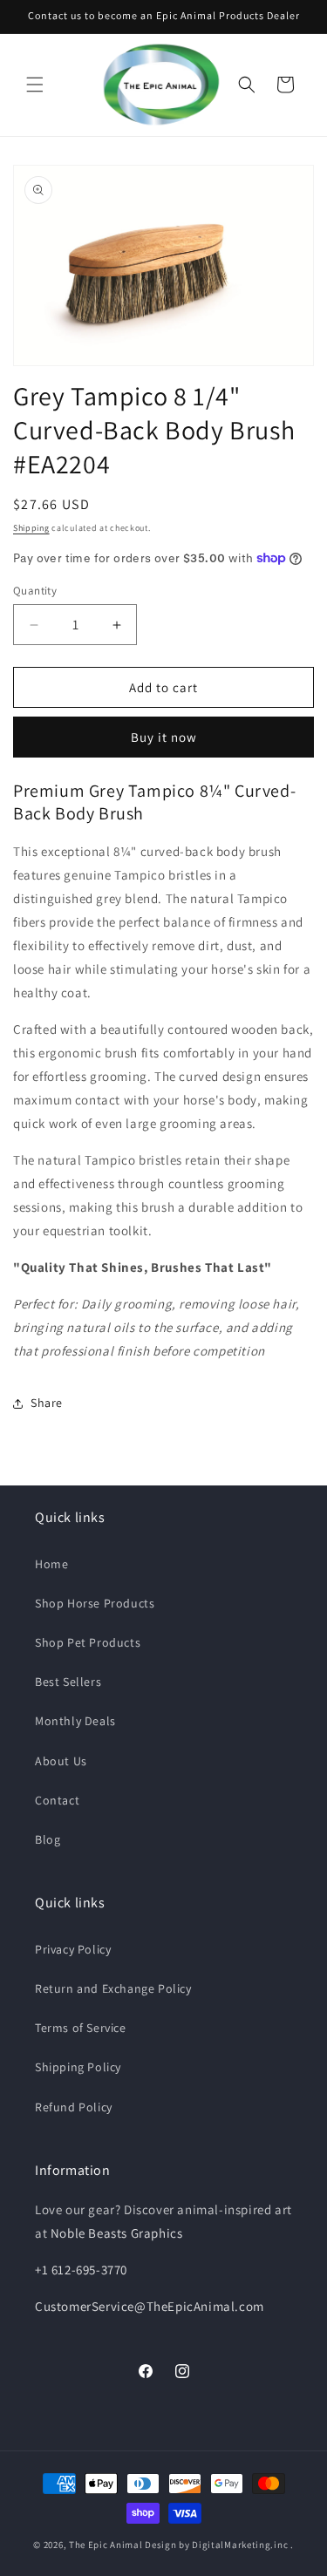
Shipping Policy (78, 2067)
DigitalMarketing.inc (241, 2545)
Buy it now (164, 737)
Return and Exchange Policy (113, 1988)
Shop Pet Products (88, 1642)
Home (51, 1564)
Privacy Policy (73, 1949)
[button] (35, 85)
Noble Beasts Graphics (117, 2233)
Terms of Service (81, 2028)
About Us (61, 1761)
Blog (48, 1839)
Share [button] (47, 1403)
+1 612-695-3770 (81, 2270)
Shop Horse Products (95, 1603)
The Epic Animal (106, 2545)
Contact (57, 1800)
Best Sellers (68, 1682)
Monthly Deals (75, 1721)
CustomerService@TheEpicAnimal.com (150, 2306)
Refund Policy (74, 2107)
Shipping (31, 528)
